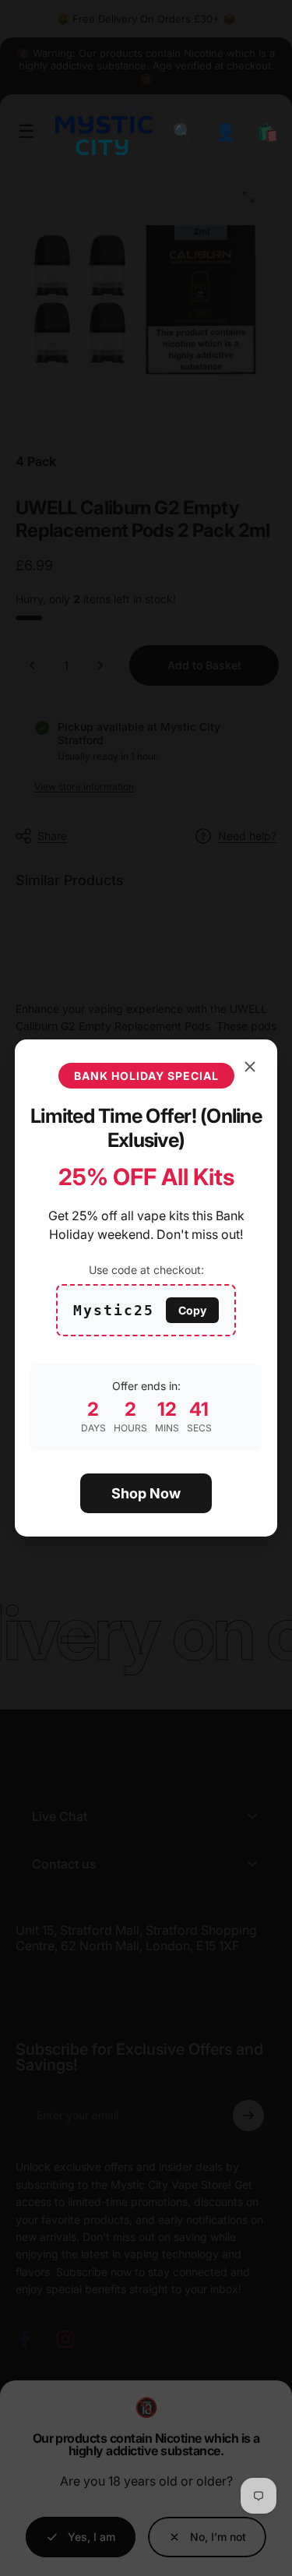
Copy (192, 1310)
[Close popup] (250, 1067)
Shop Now (146, 1493)
